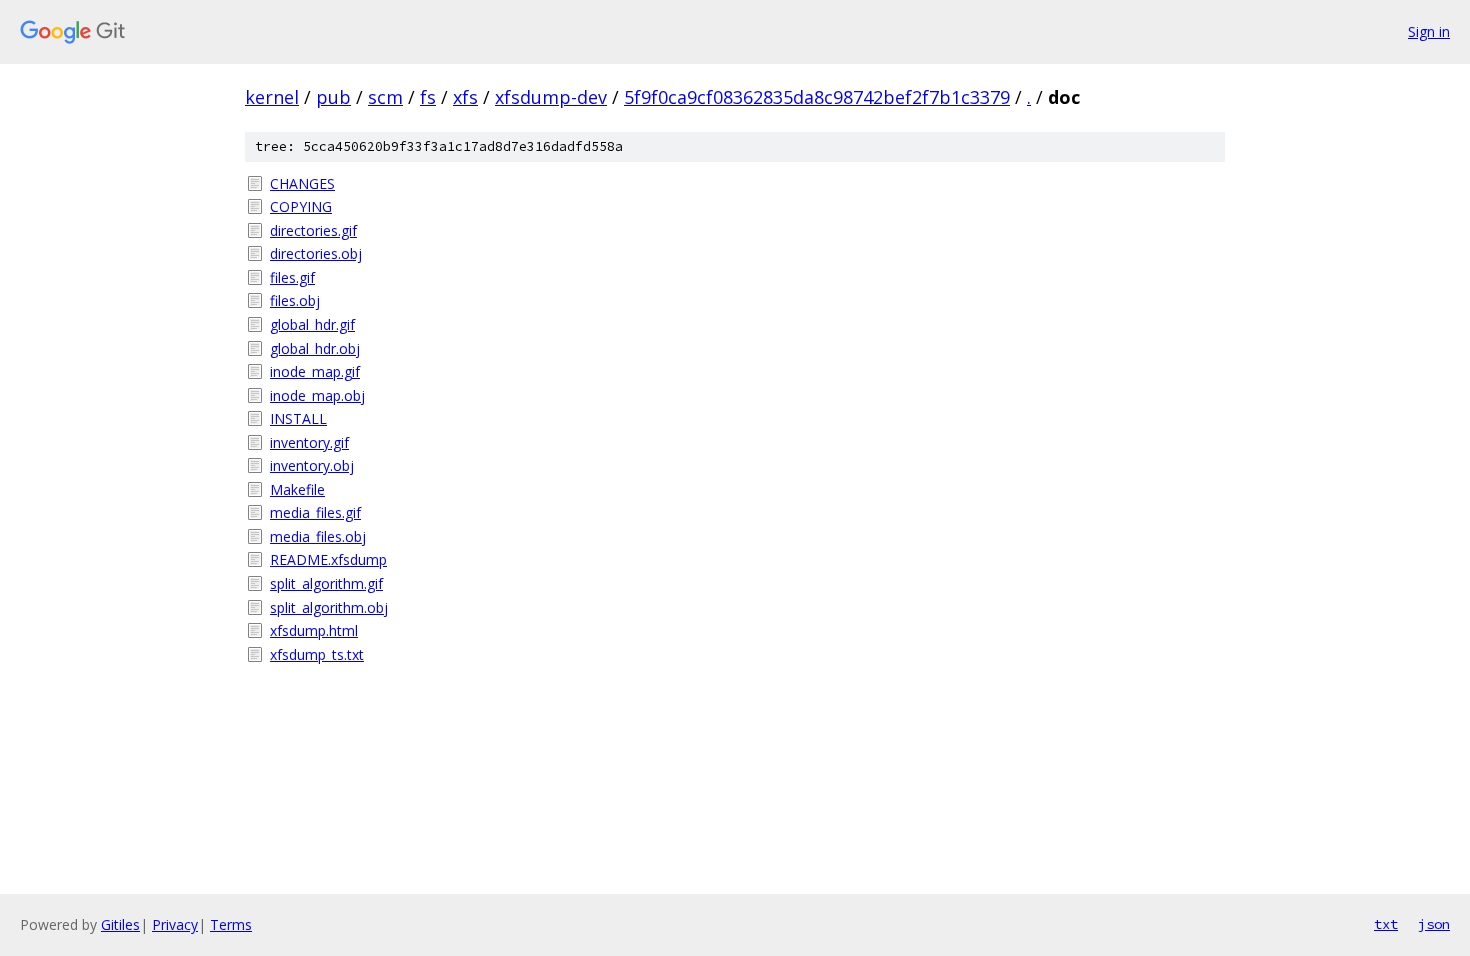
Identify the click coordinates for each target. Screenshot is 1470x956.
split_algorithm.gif (326, 583)
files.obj (295, 300)
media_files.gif (315, 512)
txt (1386, 924)
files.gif (292, 277)
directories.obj (316, 253)
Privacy (175, 924)
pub (333, 97)
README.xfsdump (328, 559)
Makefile (297, 489)
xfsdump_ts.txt (317, 654)
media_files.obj (318, 536)
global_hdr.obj (315, 348)
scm (385, 97)
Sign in (1429, 31)
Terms (231, 924)
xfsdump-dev (551, 97)
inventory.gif (309, 442)
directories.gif (313, 230)
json (1434, 924)
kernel (272, 97)
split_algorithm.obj (329, 607)
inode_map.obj (317, 395)
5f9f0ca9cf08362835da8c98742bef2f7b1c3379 (817, 97)
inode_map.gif (315, 371)
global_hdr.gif (312, 324)
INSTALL (298, 418)
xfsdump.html (314, 630)
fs (428, 97)
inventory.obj (312, 465)
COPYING (301, 206)
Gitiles (120, 924)
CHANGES (302, 183)
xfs (465, 97)
